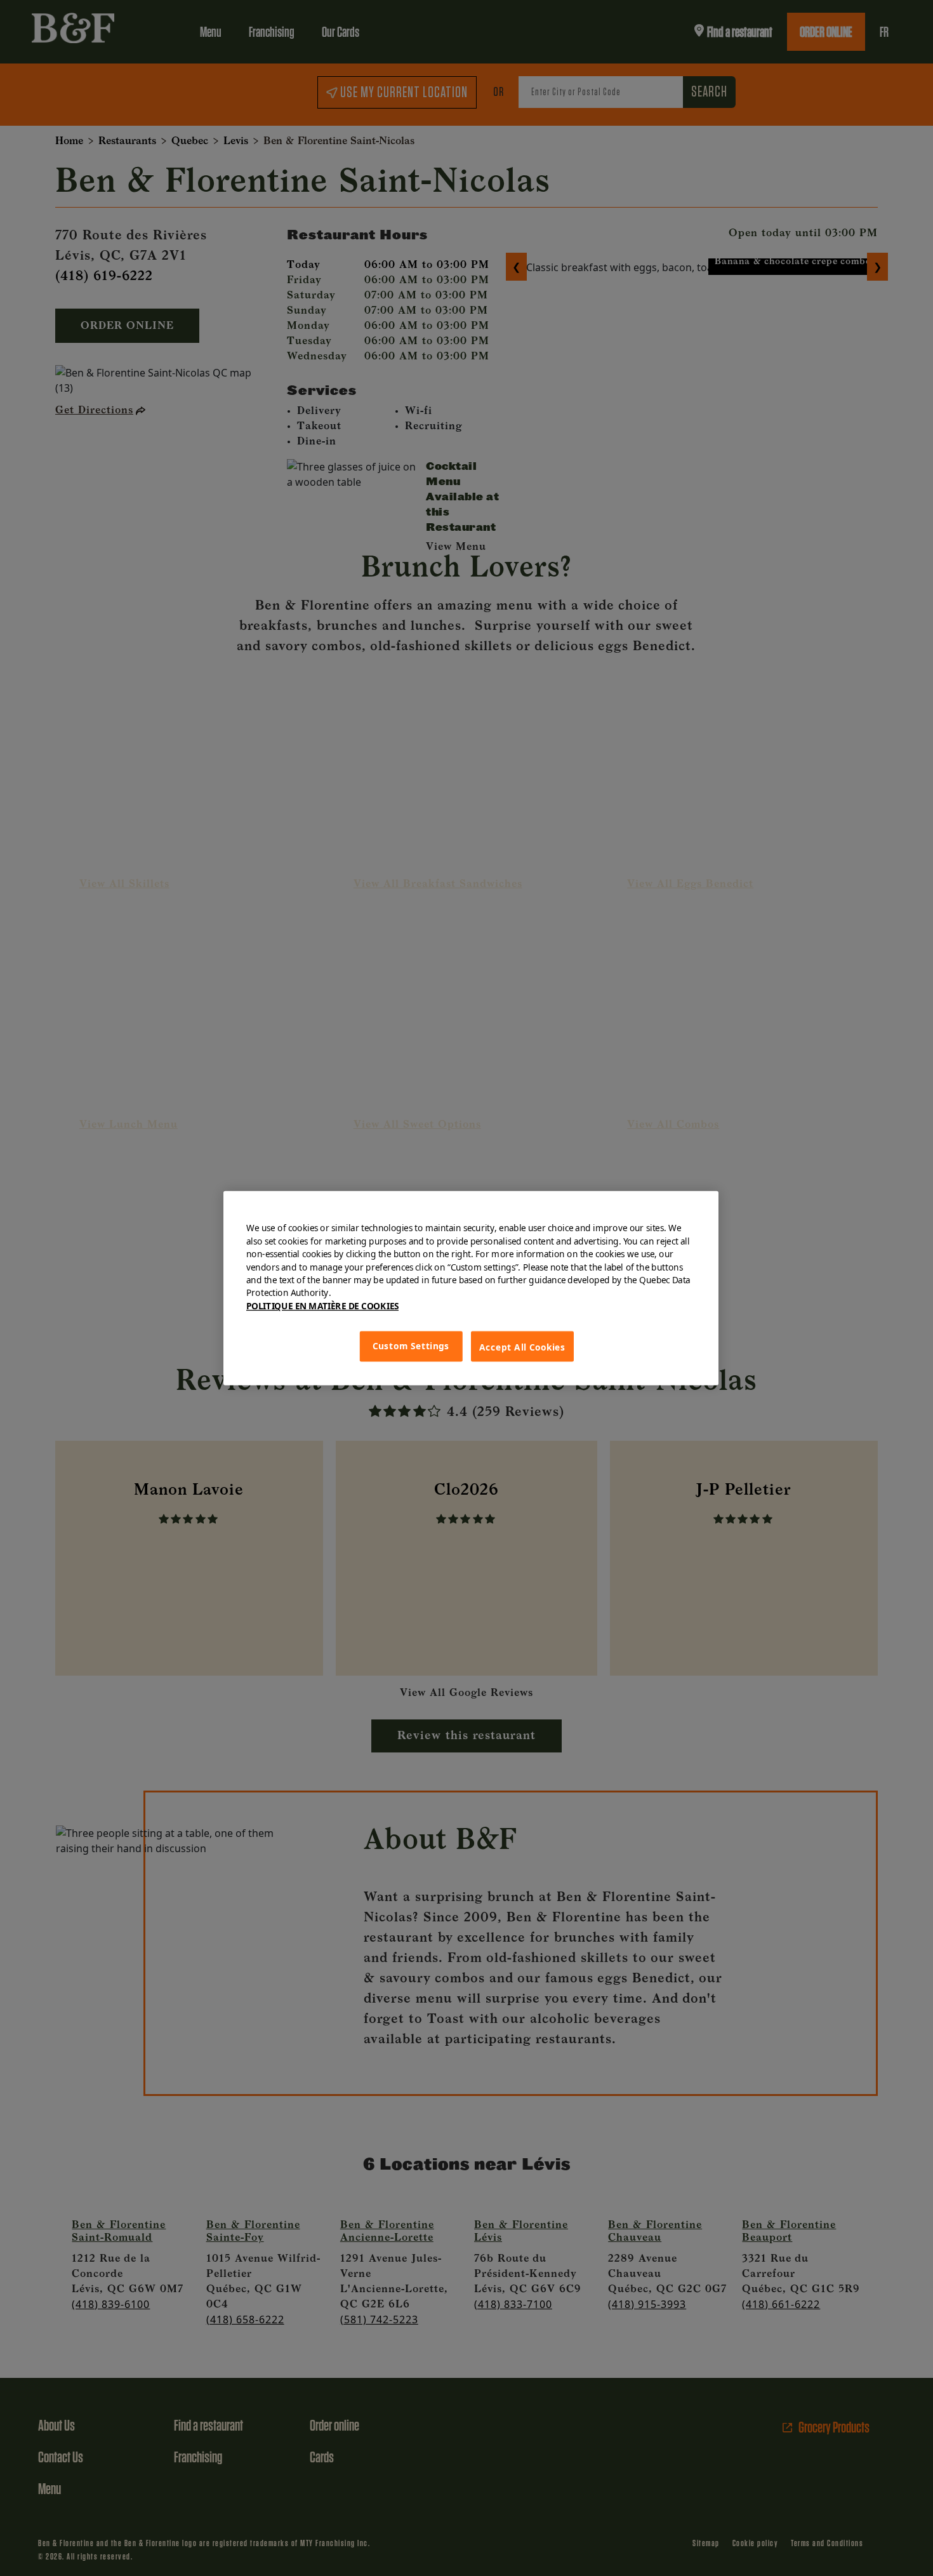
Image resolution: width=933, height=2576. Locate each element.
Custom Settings (411, 1346)
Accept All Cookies (522, 1347)
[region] (471, 1288)
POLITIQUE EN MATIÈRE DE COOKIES (322, 1305)
